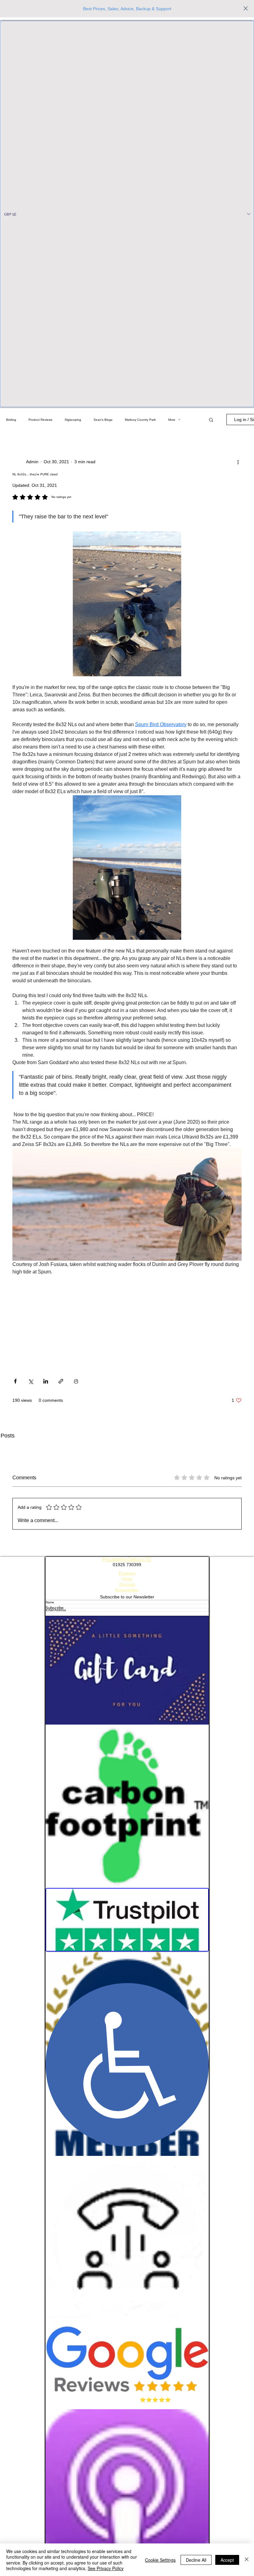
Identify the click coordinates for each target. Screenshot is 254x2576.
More (172, 420)
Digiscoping (73, 420)
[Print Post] (76, 1381)
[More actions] (238, 462)
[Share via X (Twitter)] (31, 1381)
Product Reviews (40, 420)
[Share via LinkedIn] (46, 1381)
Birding (11, 420)
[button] (127, 214)
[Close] (247, 2560)
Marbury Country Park (140, 420)
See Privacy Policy (106, 2568)
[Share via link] (61, 1381)
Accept (227, 2560)
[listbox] (127, 214)
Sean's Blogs (103, 420)
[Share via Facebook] (15, 1381)
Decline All (196, 2560)
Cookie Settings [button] (160, 2560)
